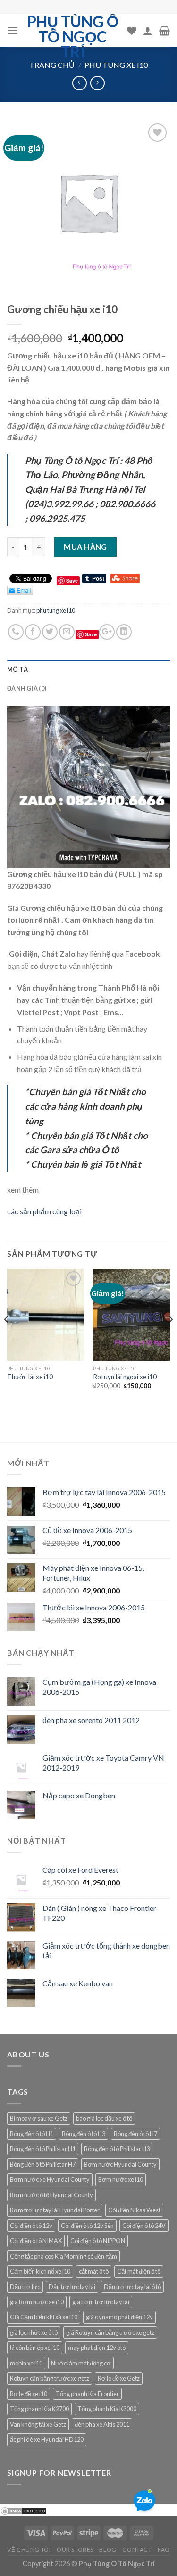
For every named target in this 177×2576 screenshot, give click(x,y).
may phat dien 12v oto (97, 2348)
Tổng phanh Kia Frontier (87, 2394)
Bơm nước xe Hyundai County (50, 2179)
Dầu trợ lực (25, 2287)
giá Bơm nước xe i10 (37, 2302)
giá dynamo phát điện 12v (119, 2317)
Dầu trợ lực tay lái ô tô (132, 2287)
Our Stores (75, 2549)
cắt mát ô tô (94, 2271)
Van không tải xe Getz (38, 2424)
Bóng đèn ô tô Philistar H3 (117, 2149)
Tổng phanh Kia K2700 (39, 2409)
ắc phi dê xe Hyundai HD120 (47, 2439)
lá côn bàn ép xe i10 (35, 2348)
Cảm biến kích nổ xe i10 (40, 2271)
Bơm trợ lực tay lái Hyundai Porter (55, 2210)
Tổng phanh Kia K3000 (107, 2409)
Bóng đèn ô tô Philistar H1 (43, 2149)
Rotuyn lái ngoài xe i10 (125, 1377)
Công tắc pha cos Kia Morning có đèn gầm (63, 2256)
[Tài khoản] (148, 31)
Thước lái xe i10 (30, 1377)
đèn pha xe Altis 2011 (102, 2424)
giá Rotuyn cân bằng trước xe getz (110, 2332)
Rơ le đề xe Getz (119, 2378)
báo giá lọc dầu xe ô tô (104, 2118)
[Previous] (7, 1338)
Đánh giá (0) (27, 688)
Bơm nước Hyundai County (120, 2164)
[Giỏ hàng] (164, 31)
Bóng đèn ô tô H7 (135, 2134)
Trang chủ (52, 65)
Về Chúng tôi (29, 2549)
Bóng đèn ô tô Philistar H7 (43, 2164)
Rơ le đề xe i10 (29, 2394)
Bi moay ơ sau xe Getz (39, 2118)
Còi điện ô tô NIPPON (98, 2241)
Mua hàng (85, 547)
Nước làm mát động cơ (81, 2363)
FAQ (164, 2549)
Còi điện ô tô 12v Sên (87, 2226)
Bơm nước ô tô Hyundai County (51, 2195)
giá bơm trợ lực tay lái (101, 2302)
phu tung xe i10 (116, 65)
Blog (108, 2549)
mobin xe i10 (26, 2363)
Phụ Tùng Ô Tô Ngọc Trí (73, 37)
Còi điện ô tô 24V (144, 2226)
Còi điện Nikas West (134, 2210)
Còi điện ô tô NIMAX (36, 2241)
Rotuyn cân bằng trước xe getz (50, 2378)
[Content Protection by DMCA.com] (24, 2510)
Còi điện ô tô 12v (31, 2226)
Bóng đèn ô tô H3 (84, 2134)
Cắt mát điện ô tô (139, 2271)
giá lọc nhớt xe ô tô (34, 2332)
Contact (137, 2549)
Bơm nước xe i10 (121, 2179)
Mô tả (17, 669)
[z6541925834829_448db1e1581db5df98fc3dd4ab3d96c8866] (88, 785)
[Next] (170, 1338)
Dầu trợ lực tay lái (72, 2287)
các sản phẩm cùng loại (44, 1211)
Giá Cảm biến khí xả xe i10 (44, 2317)
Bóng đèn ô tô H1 (32, 2134)
